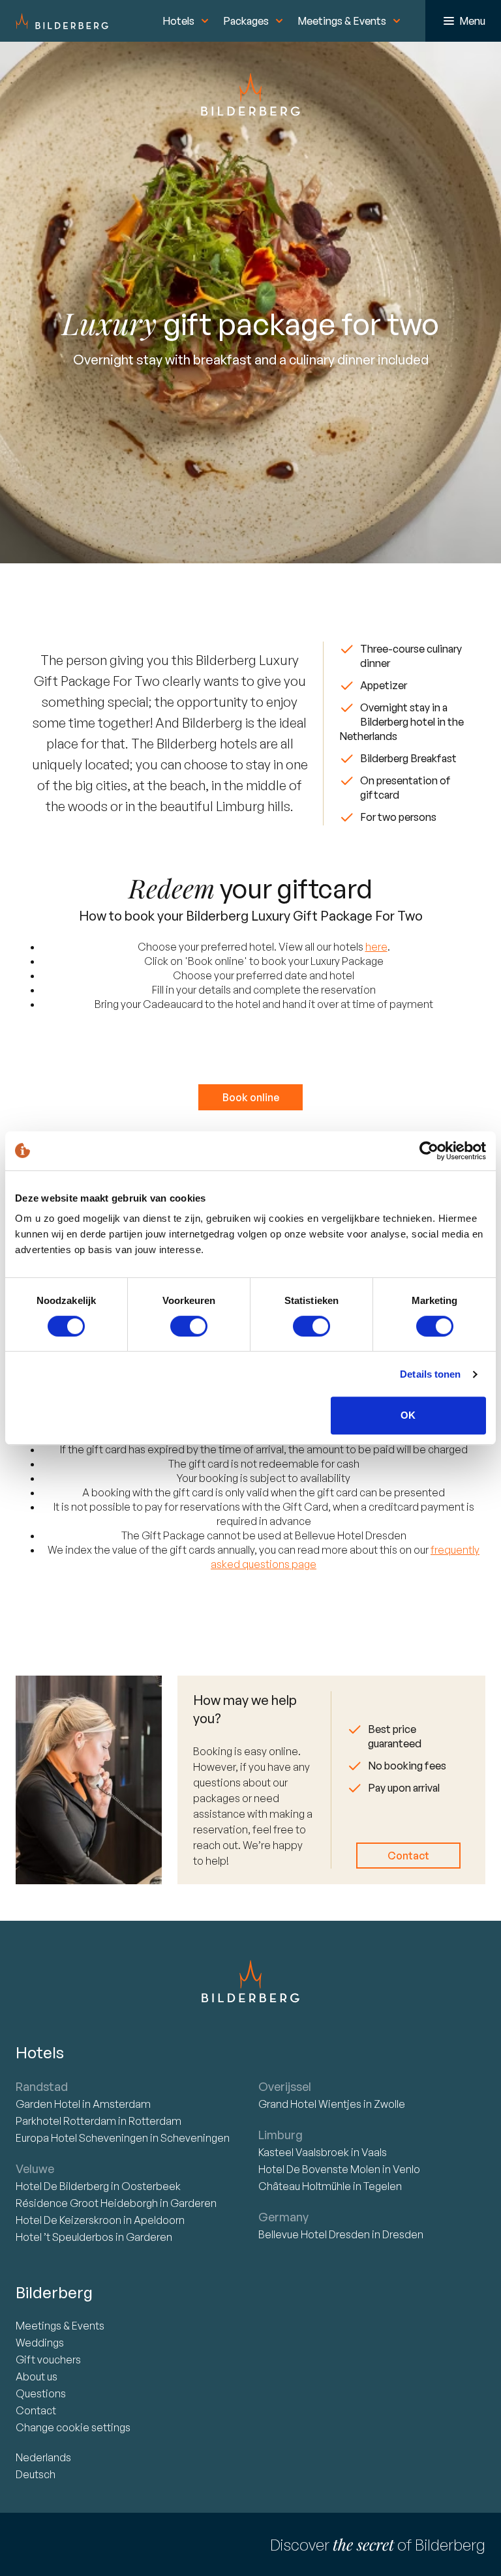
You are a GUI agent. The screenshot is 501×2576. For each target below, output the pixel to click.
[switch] (189, 1326)
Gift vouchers (48, 2360)
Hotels (178, 21)
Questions (41, 2393)
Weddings (40, 2343)
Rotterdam (67, 2121)
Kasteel (304, 2152)
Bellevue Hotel (314, 2234)
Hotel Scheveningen (83, 2138)
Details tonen (430, 1374)
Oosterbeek (151, 2186)
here (376, 947)
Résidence (87, 2203)
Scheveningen (195, 2138)
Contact (408, 1856)
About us (37, 2376)
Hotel (49, 2104)
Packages (246, 21)
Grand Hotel (310, 2104)
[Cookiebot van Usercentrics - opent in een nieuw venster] (429, 1151)
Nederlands (43, 2457)
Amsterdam (122, 2104)
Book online (251, 1097)
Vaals (374, 2152)
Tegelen (383, 2186)
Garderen (193, 2203)
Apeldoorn (159, 2220)
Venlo (406, 2169)
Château (305, 2186)
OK (408, 1415)
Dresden (403, 2234)
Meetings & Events (342, 21)
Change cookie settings (73, 2427)
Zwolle (389, 2104)
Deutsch (36, 2474)
